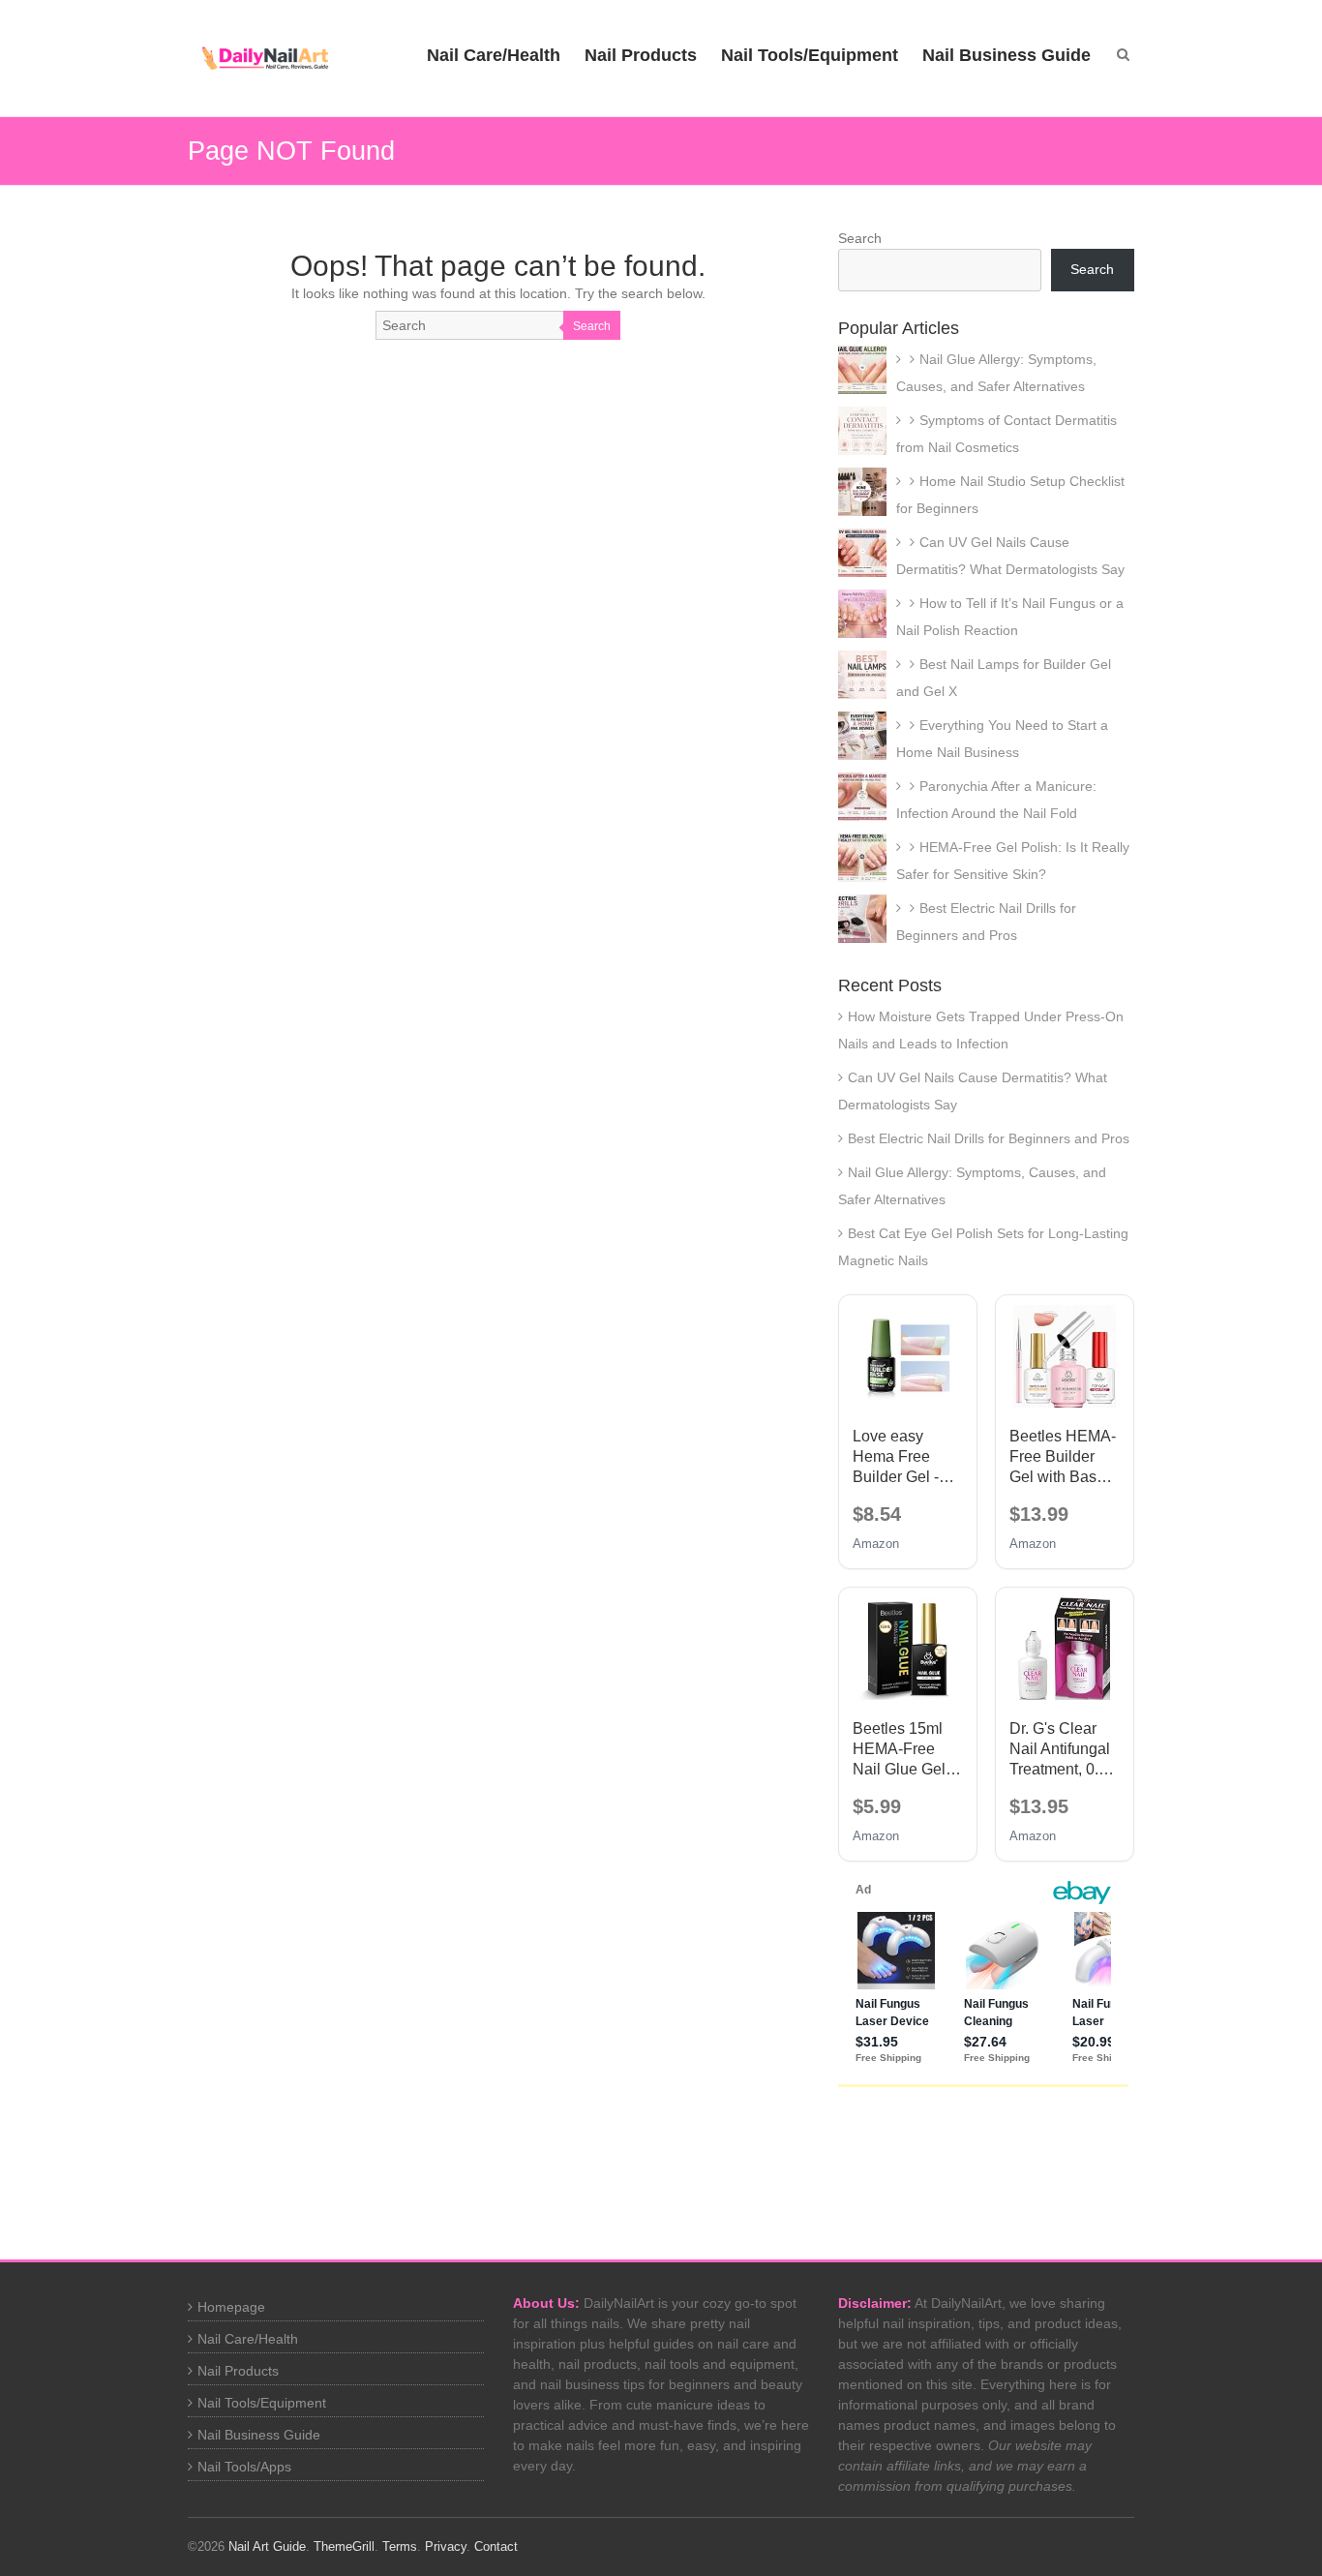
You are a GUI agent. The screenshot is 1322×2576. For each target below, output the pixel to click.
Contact (496, 2546)
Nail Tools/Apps (244, 2467)
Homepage (231, 2307)
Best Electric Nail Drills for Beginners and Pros (989, 1138)
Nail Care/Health (494, 55)
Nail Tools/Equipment (810, 55)
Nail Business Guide (1007, 55)
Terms (400, 2546)
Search (592, 326)
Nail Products (641, 55)
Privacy (446, 2546)
